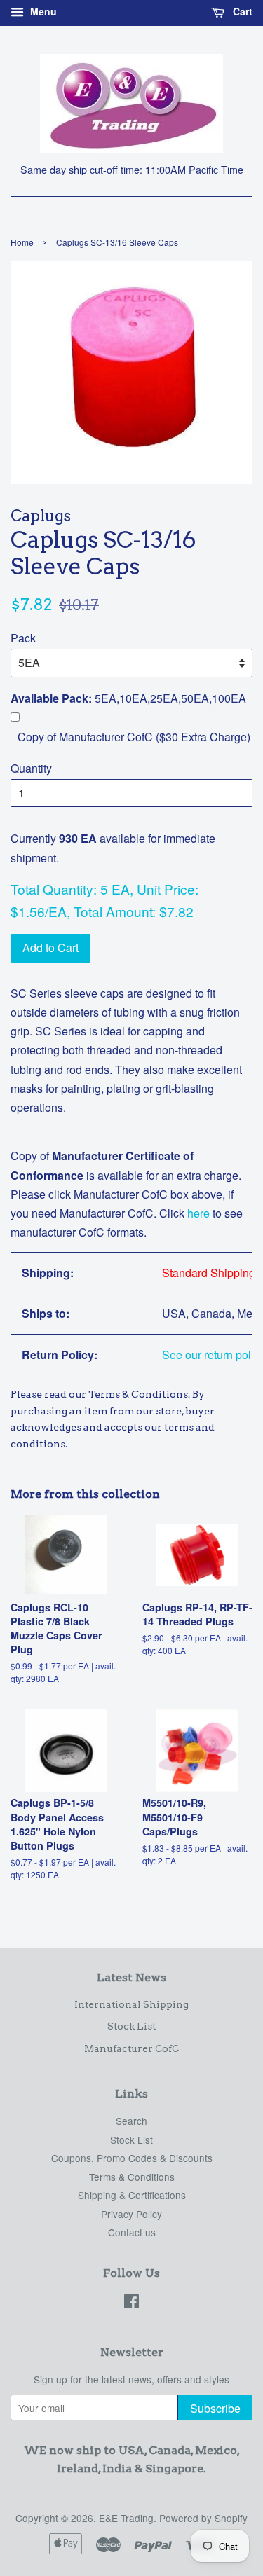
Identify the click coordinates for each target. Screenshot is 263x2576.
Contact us (132, 2232)
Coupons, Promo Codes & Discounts (132, 2158)
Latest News (131, 1977)
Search (131, 2121)
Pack (23, 638)
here (197, 1213)
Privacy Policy (131, 2214)
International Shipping (131, 2004)
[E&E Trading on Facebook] (131, 2303)
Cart (241, 11)
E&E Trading (126, 2518)
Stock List (131, 2026)
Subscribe (215, 2408)
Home (22, 242)
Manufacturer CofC (131, 2048)
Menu (42, 11)
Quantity (31, 768)
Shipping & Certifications (132, 2195)
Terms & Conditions (132, 2177)
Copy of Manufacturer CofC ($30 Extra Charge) (134, 737)
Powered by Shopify (203, 2518)
